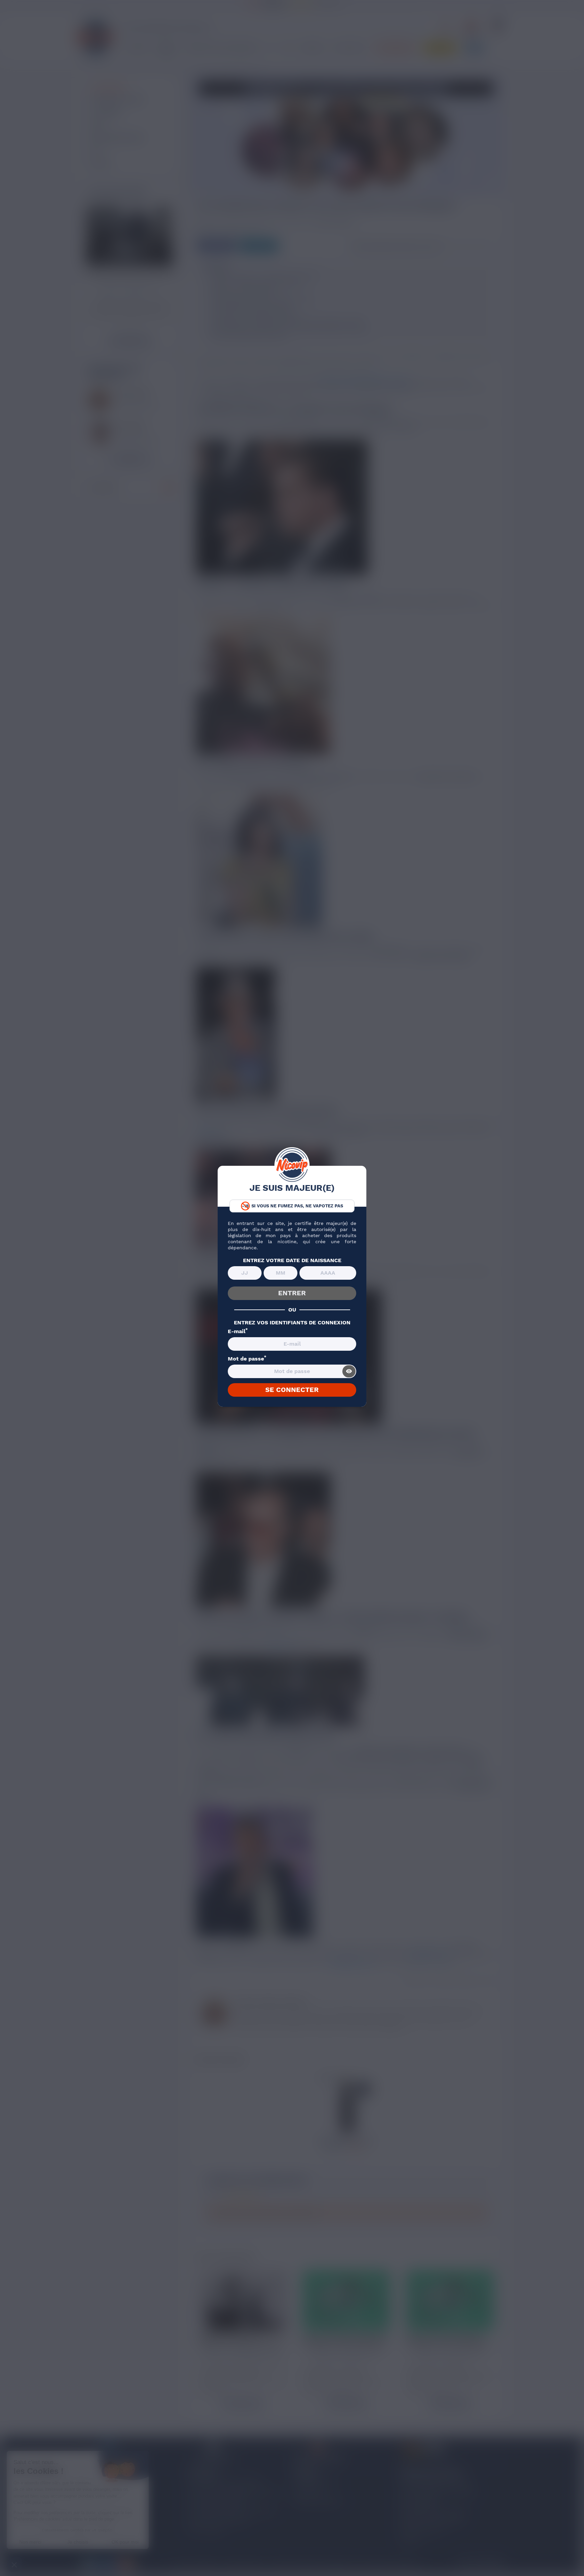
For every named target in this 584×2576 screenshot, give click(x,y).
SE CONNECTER (292, 1390)
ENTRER (292, 1293)
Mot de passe (247, 1359)
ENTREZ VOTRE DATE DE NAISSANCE (292, 1260)
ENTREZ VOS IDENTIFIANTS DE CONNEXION (292, 1323)
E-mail (238, 1331)
